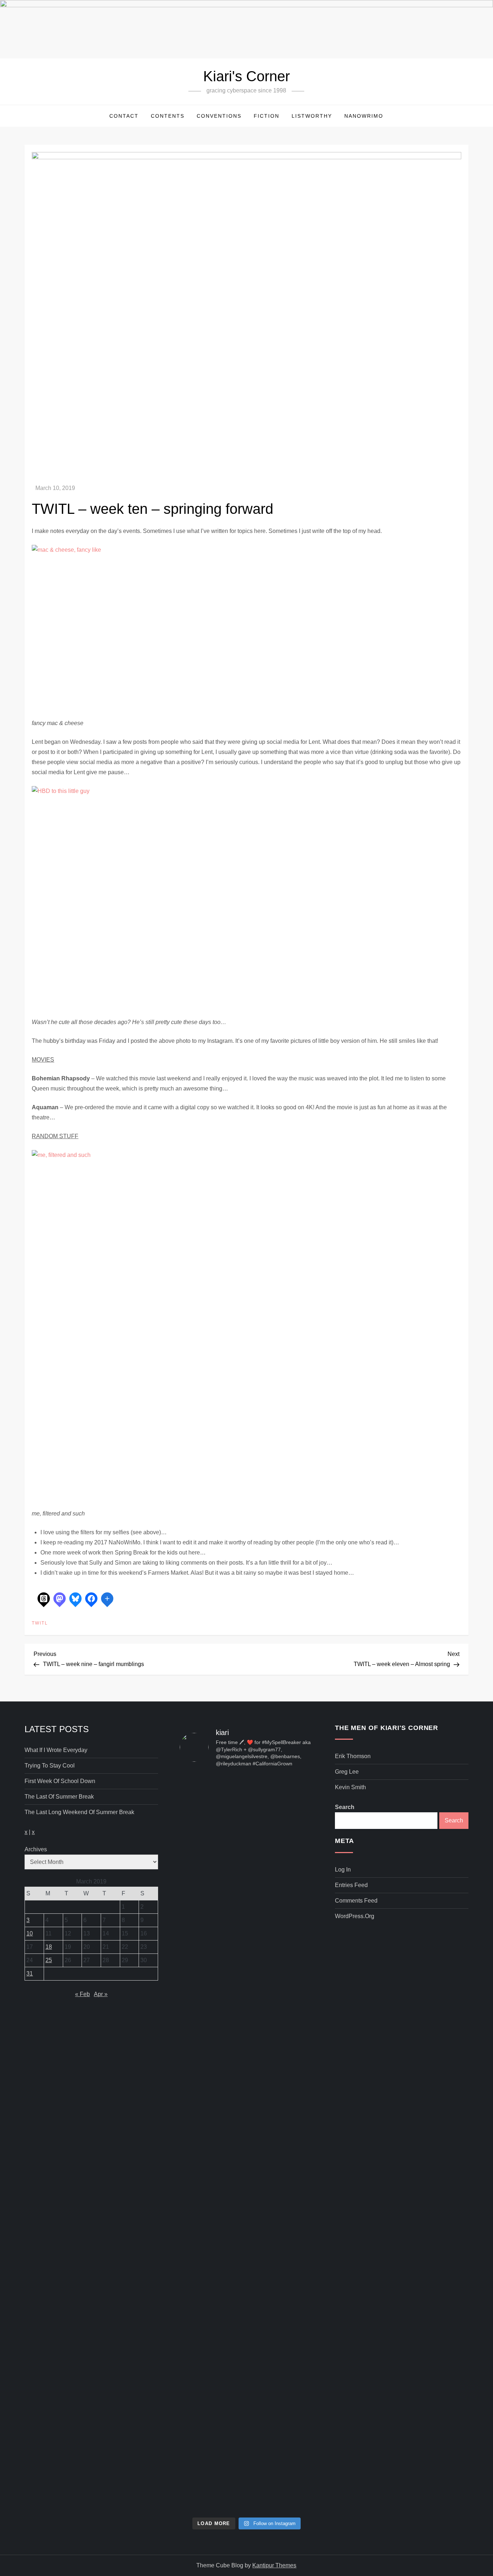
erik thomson (353, 1756)
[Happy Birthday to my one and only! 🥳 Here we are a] (292, 2083)
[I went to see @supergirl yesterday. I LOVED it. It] (247, 1892)
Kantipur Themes (274, 2565)
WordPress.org (355, 1916)
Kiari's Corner (247, 76)
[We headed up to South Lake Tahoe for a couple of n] (201, 1882)
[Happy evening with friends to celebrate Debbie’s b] (247, 2360)
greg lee (347, 1772)
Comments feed (356, 1901)
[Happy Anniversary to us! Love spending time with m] (292, 1817)
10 (30, 1933)
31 (30, 1974)
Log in (343, 1870)
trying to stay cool (50, 1766)
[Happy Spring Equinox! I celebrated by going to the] (247, 2098)
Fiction (267, 116)
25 (49, 1960)
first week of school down (60, 1781)
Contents (168, 116)
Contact (124, 116)
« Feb (82, 1994)
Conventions (219, 116)
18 (49, 1947)
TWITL (40, 1623)
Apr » (101, 1994)
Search (345, 1807)
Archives (36, 1849)
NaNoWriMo (364, 116)
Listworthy (312, 116)
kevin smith (350, 1787)
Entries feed (351, 1885)
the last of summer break (59, 1797)
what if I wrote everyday (56, 1750)
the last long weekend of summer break (79, 1812)
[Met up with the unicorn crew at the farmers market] (292, 2314)
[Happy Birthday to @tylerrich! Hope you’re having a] (201, 2279)
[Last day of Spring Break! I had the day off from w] (201, 2108)
